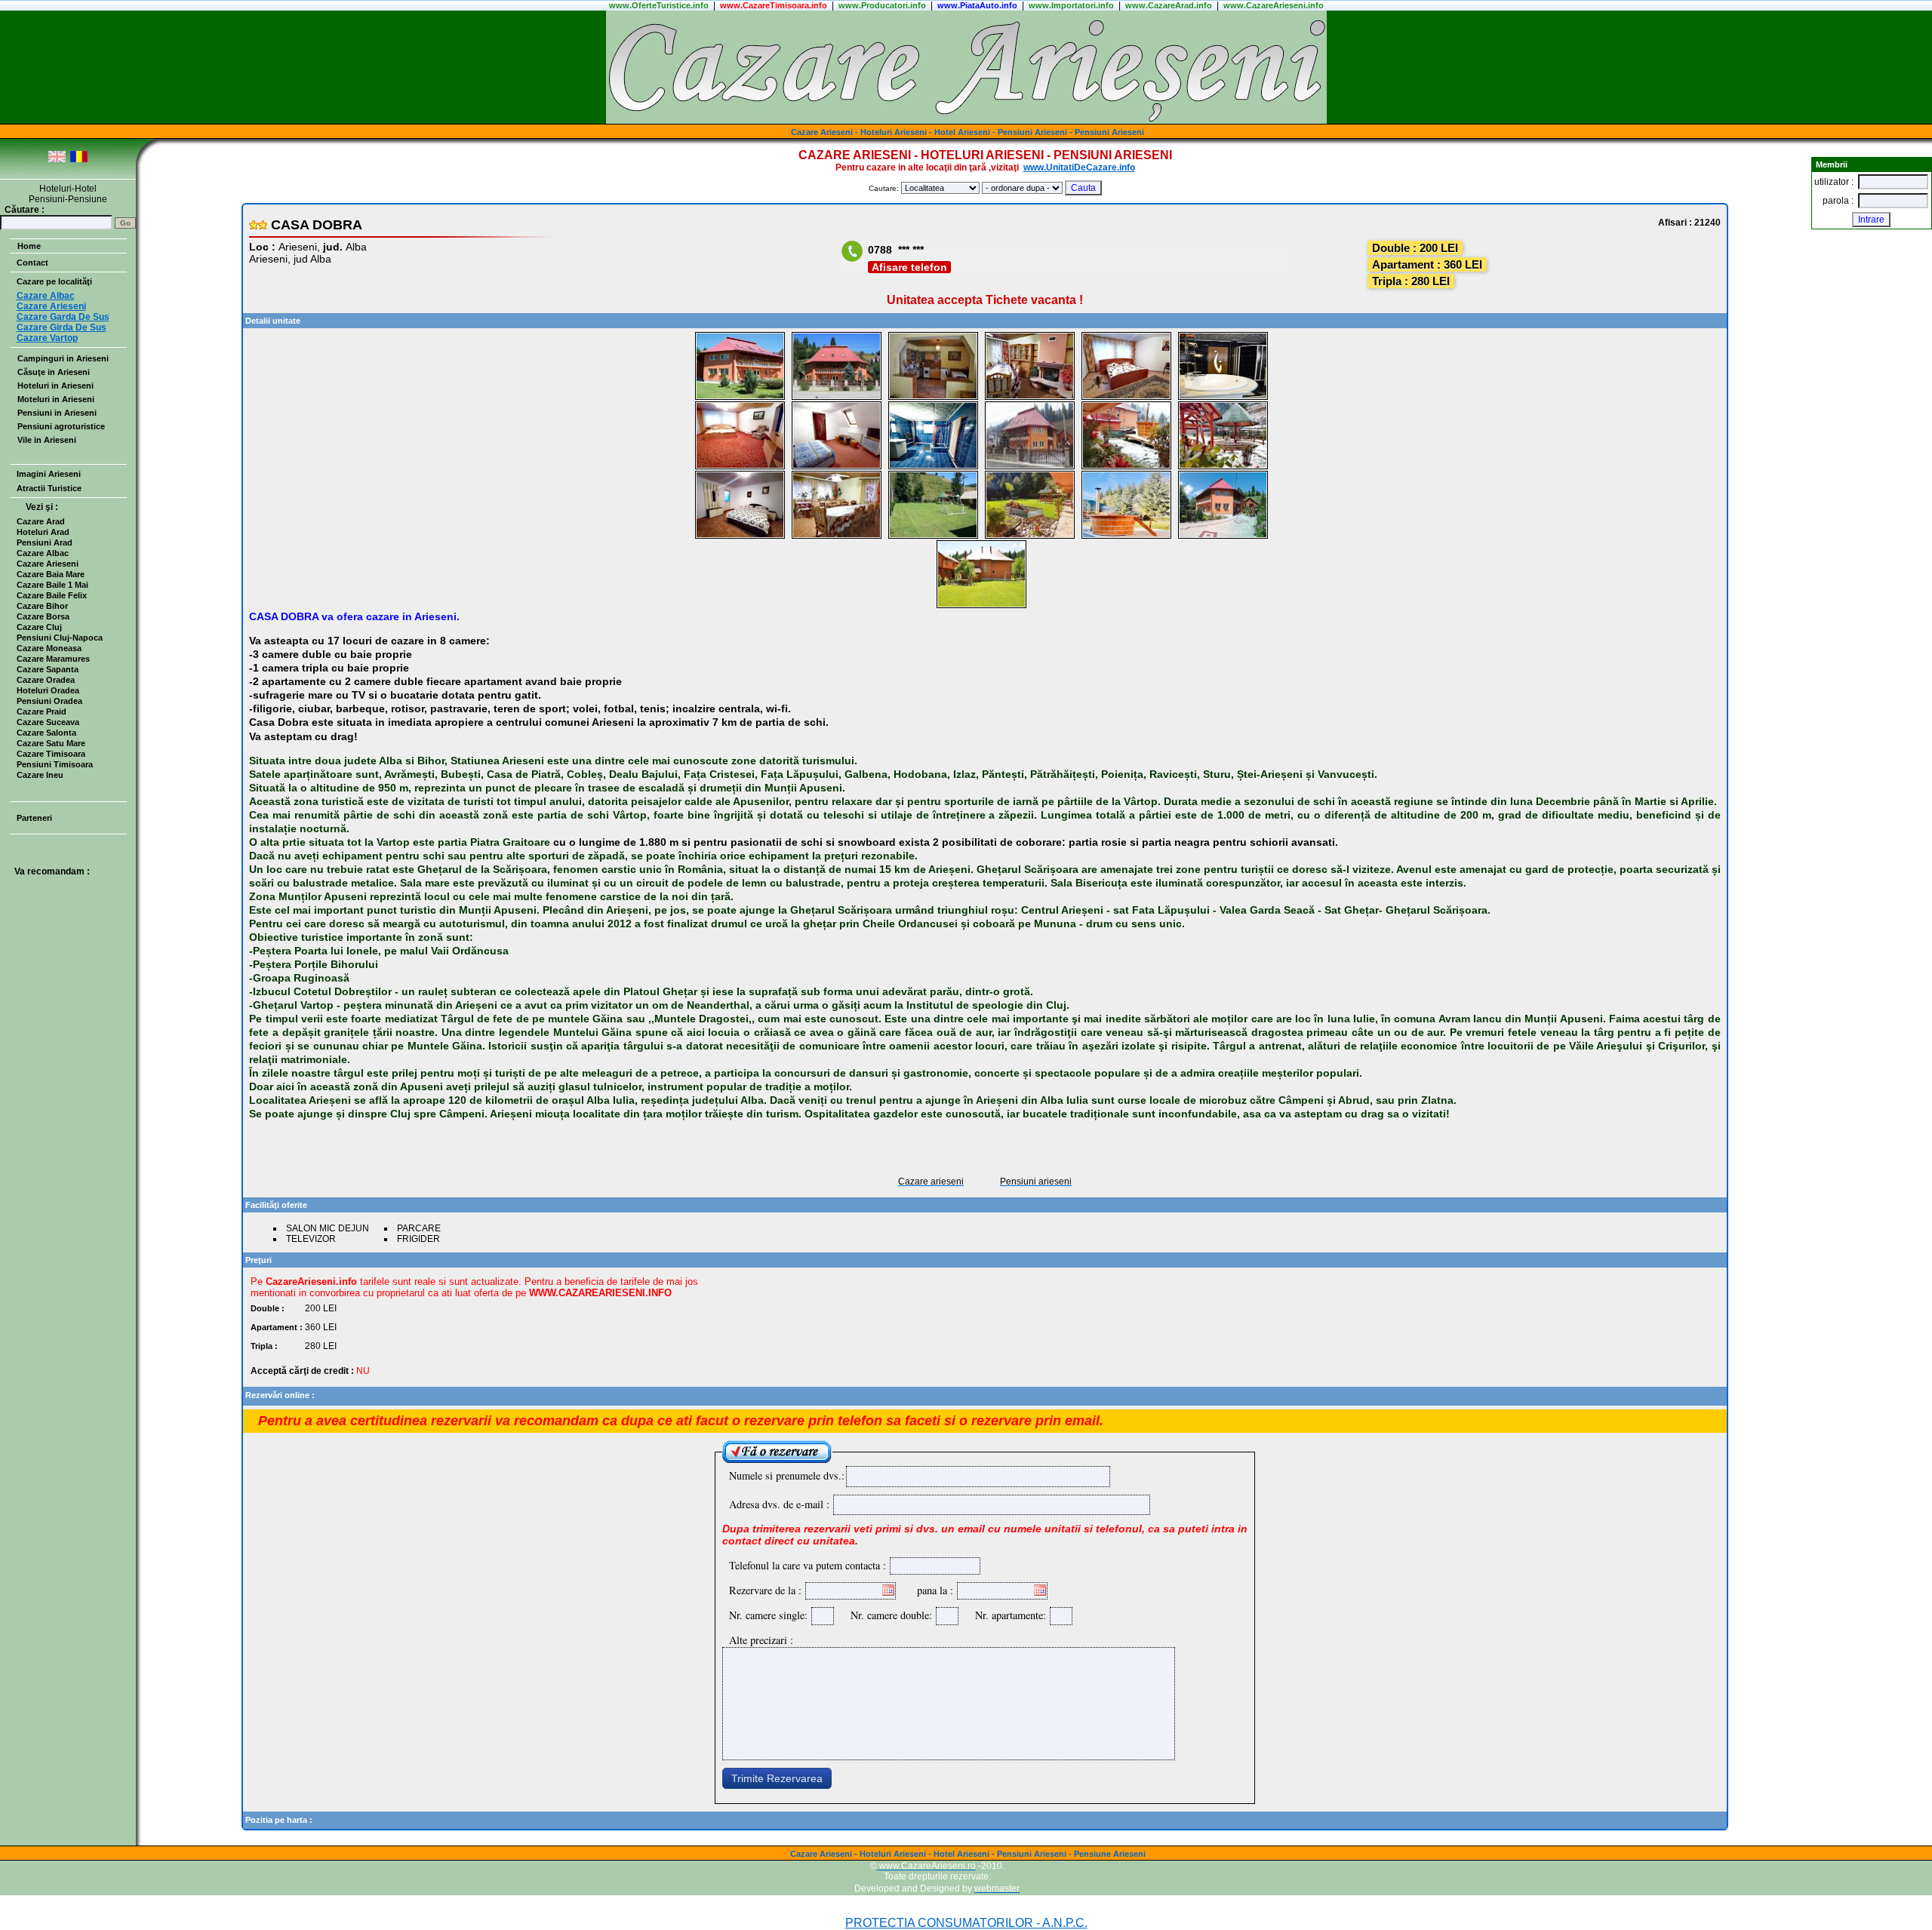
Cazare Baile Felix (52, 595)
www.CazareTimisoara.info (774, 5)
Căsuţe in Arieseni (54, 372)
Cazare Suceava (48, 722)
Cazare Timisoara (51, 754)
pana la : (935, 1590)
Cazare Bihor (42, 606)
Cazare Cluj (39, 627)
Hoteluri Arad (43, 532)
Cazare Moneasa (49, 648)
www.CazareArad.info (1169, 5)
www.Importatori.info (1071, 5)
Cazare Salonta (46, 733)
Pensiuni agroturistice (61, 426)
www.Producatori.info (882, 5)
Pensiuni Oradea (49, 701)
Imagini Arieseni (49, 474)
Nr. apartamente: (1007, 1615)
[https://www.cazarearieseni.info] (966, 121)
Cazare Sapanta (48, 669)
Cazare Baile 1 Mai (52, 585)
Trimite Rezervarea (777, 1778)
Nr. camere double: (888, 1615)
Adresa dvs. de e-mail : (779, 1504)
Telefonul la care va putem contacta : (808, 1565)
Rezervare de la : (765, 1590)
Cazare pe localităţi (54, 281)
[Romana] (79, 160)
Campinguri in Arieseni (63, 358)
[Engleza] (57, 160)
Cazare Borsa (43, 616)
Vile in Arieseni (47, 440)
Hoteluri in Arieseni (55, 386)
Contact (32, 263)
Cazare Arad (41, 521)
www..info (659, 5)
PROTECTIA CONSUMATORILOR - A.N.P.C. (966, 1923)
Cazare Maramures (53, 659)
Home (29, 246)
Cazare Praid (42, 711)
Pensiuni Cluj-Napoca (60, 638)
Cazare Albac (43, 553)
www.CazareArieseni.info (1274, 5)
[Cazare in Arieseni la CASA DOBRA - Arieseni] (740, 397)
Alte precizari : (761, 1640)
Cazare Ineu (40, 775)
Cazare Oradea (46, 680)
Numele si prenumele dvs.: (787, 1475)
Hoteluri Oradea (48, 690)
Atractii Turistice (49, 488)
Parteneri (34, 818)
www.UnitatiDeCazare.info (1079, 167)
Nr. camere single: (768, 1615)
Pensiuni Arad (45, 542)
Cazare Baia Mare (51, 574)
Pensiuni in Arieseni (57, 413)
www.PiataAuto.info (977, 5)
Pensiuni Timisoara (55, 764)
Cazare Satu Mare (51, 743)
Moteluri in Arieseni (56, 399)
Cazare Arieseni (48, 564)
